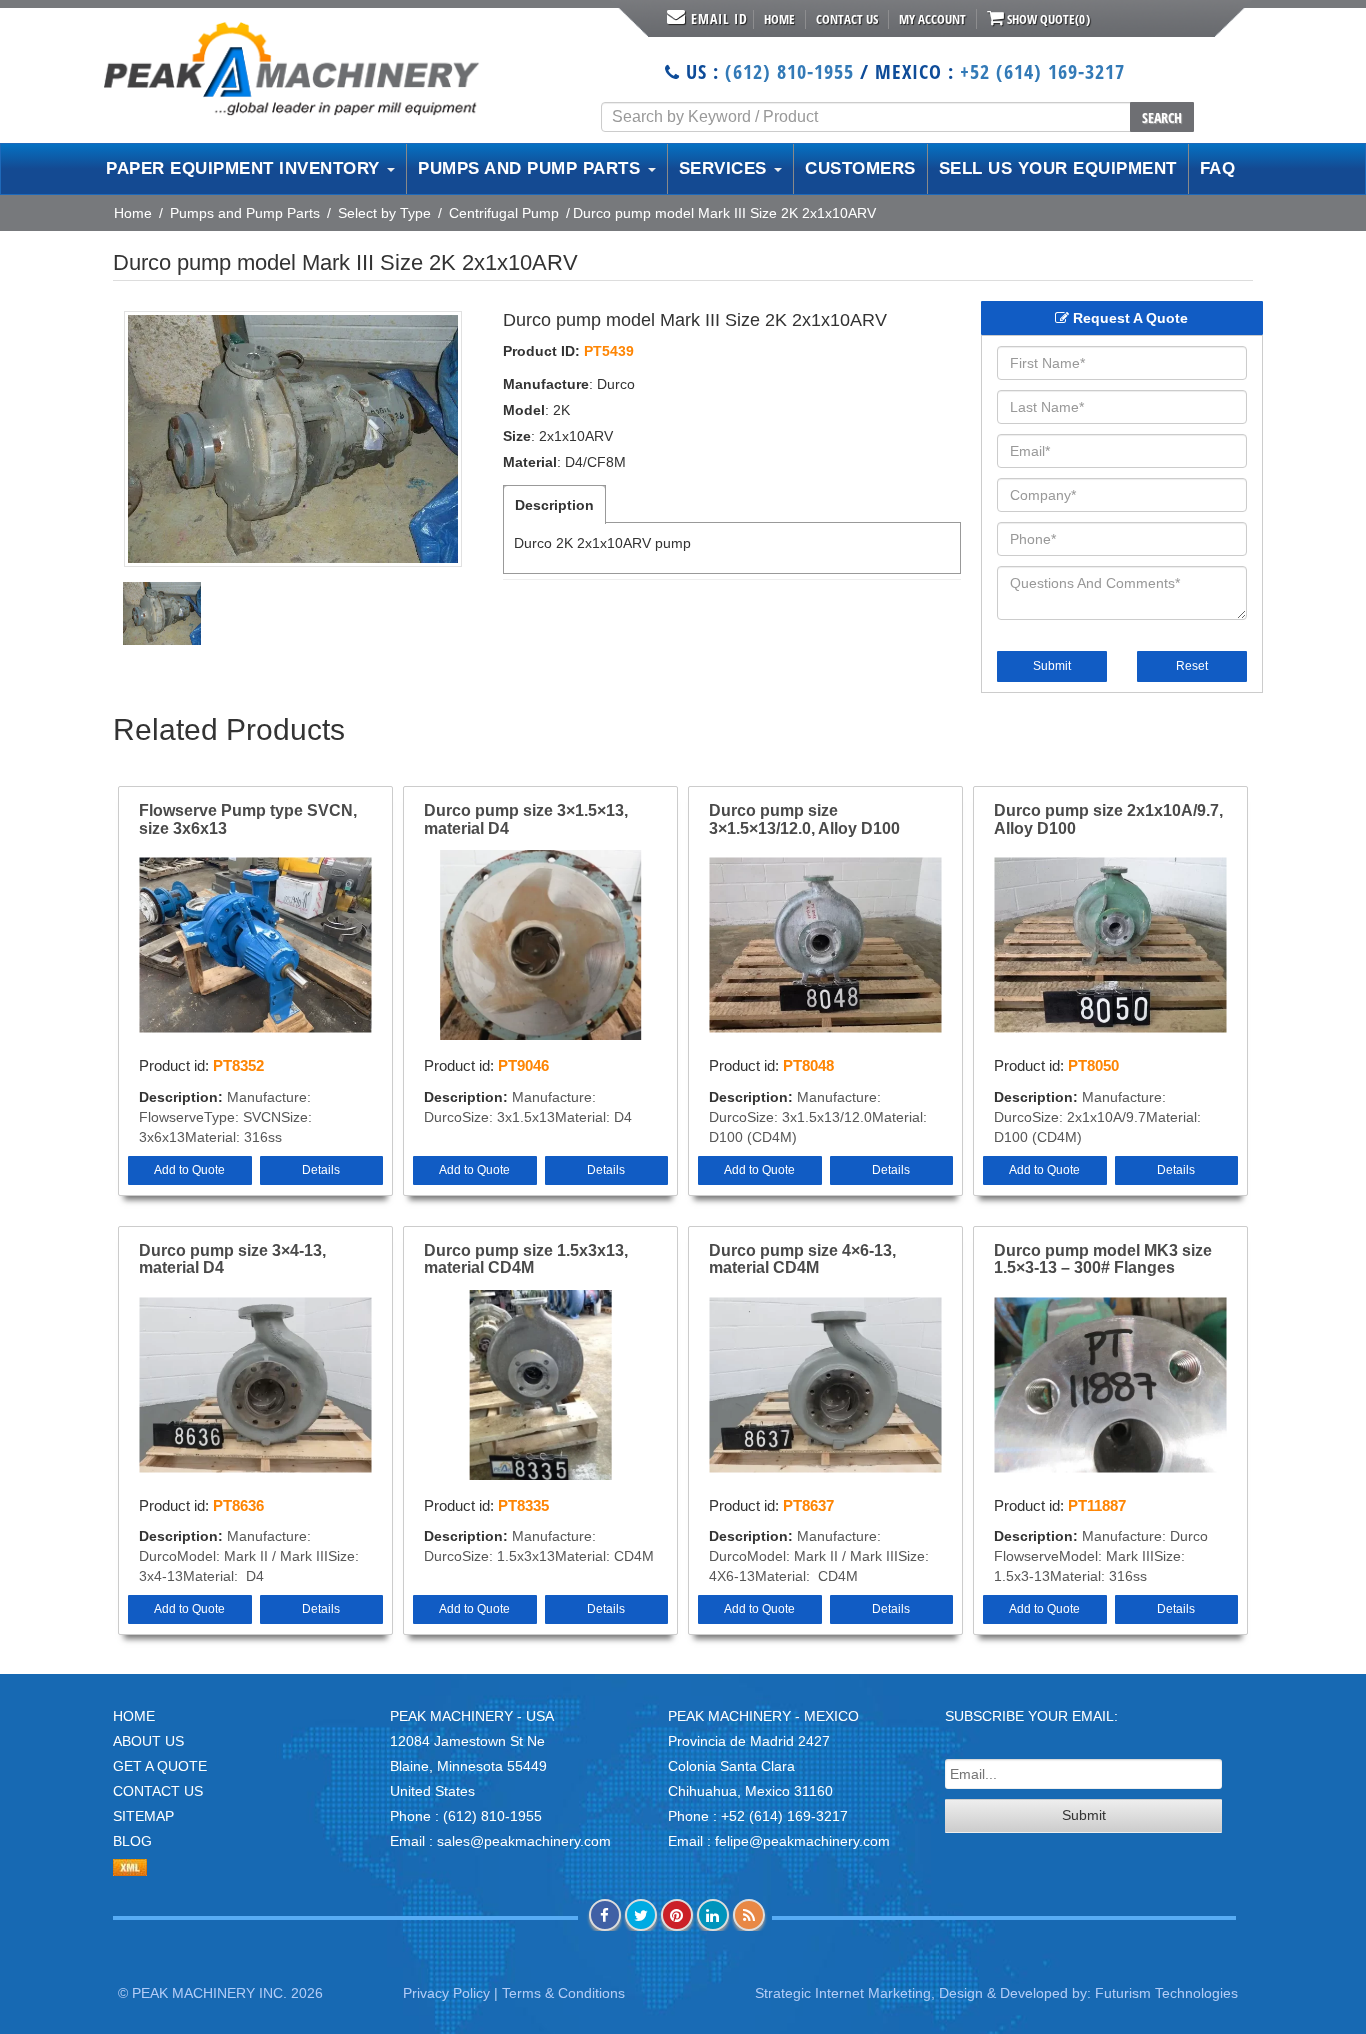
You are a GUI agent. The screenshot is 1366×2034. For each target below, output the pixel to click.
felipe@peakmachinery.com (802, 1841)
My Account (932, 19)
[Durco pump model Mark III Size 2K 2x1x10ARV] (293, 439)
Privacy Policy (446, 1993)
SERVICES (726, 168)
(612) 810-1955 (789, 71)
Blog (132, 1841)
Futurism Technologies (1166, 1993)
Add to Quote (189, 1170)
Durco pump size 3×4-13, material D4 (232, 1259)
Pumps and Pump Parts (245, 213)
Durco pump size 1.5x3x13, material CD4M (526, 1259)
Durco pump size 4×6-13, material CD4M (802, 1259)
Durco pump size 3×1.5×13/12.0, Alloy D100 (804, 819)
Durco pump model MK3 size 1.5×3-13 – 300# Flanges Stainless (1103, 1260)
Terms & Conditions (563, 1993)
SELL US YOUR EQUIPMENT (1058, 168)
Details (321, 1170)
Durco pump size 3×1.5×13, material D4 (526, 819)
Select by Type (384, 213)
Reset (1192, 666)
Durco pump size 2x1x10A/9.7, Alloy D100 (1108, 819)
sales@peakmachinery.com (524, 1841)
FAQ (1218, 168)
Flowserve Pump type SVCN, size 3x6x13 (248, 819)
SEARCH (1162, 117)
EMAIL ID (719, 18)
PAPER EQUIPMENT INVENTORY (245, 168)
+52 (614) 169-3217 (1042, 71)
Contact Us (847, 19)
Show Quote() (1047, 19)
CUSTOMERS (860, 168)
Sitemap (143, 1816)
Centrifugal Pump (504, 213)
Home (779, 19)
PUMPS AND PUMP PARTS (532, 168)
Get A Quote (160, 1766)
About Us (148, 1741)
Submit (1052, 666)
